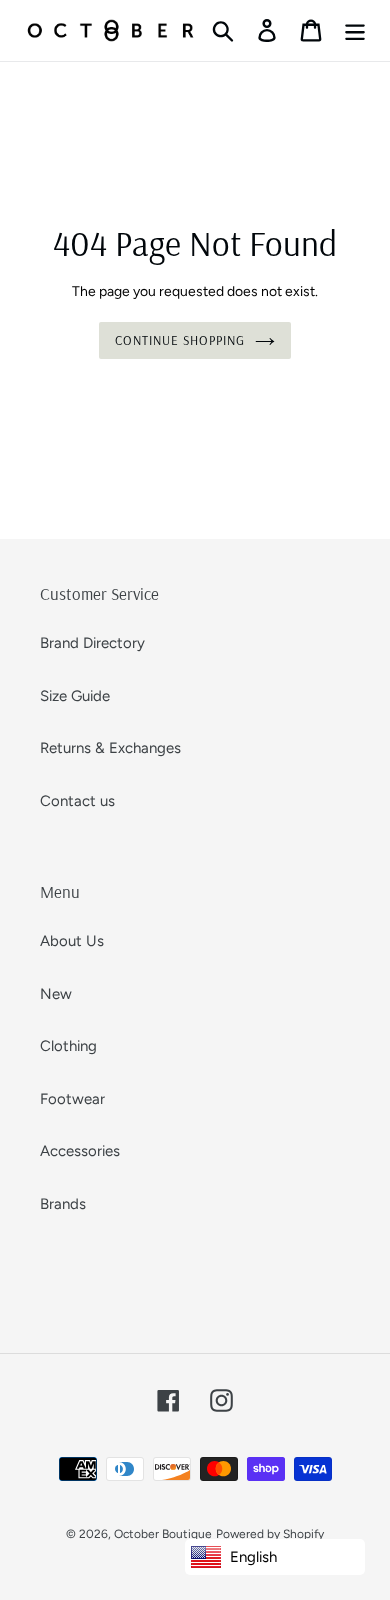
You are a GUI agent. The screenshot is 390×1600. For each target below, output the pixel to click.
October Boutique (163, 1534)
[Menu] (355, 31)
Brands (63, 1204)
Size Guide (75, 696)
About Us (72, 941)
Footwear (72, 1099)
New (56, 994)
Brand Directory (92, 643)
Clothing (68, 1046)
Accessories (80, 1151)
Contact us (77, 801)
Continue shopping (180, 340)
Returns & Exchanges (110, 748)
